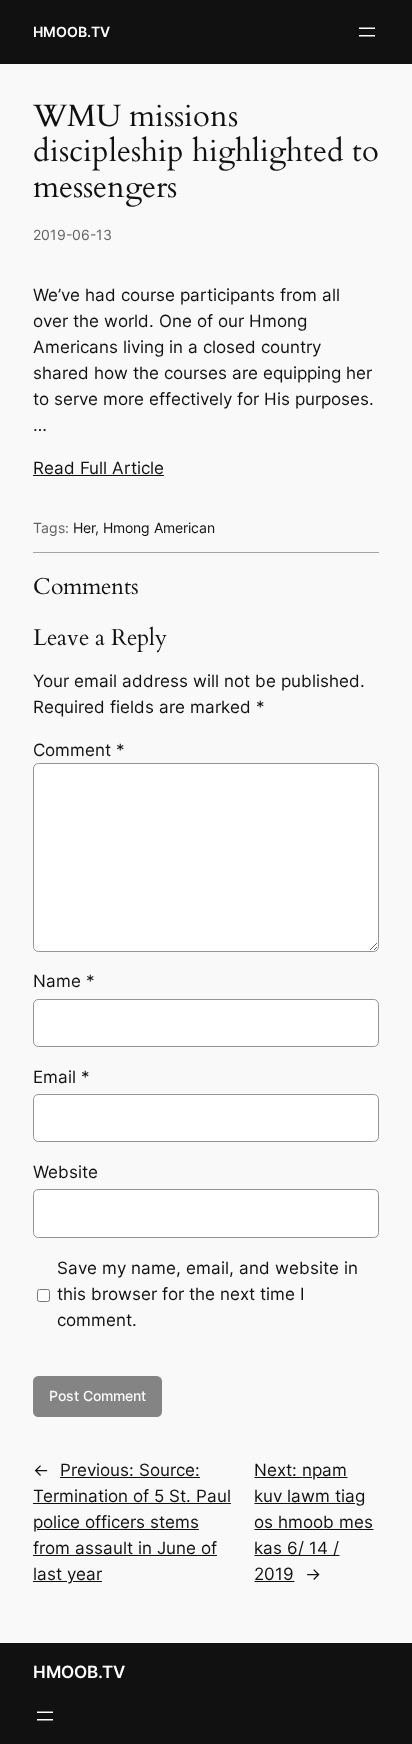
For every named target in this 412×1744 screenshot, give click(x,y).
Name (64, 981)
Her (84, 527)
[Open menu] (367, 32)
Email (61, 1077)
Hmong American (159, 527)
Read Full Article (98, 468)
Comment (79, 750)
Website (65, 1172)
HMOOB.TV (71, 31)
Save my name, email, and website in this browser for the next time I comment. (207, 1294)
